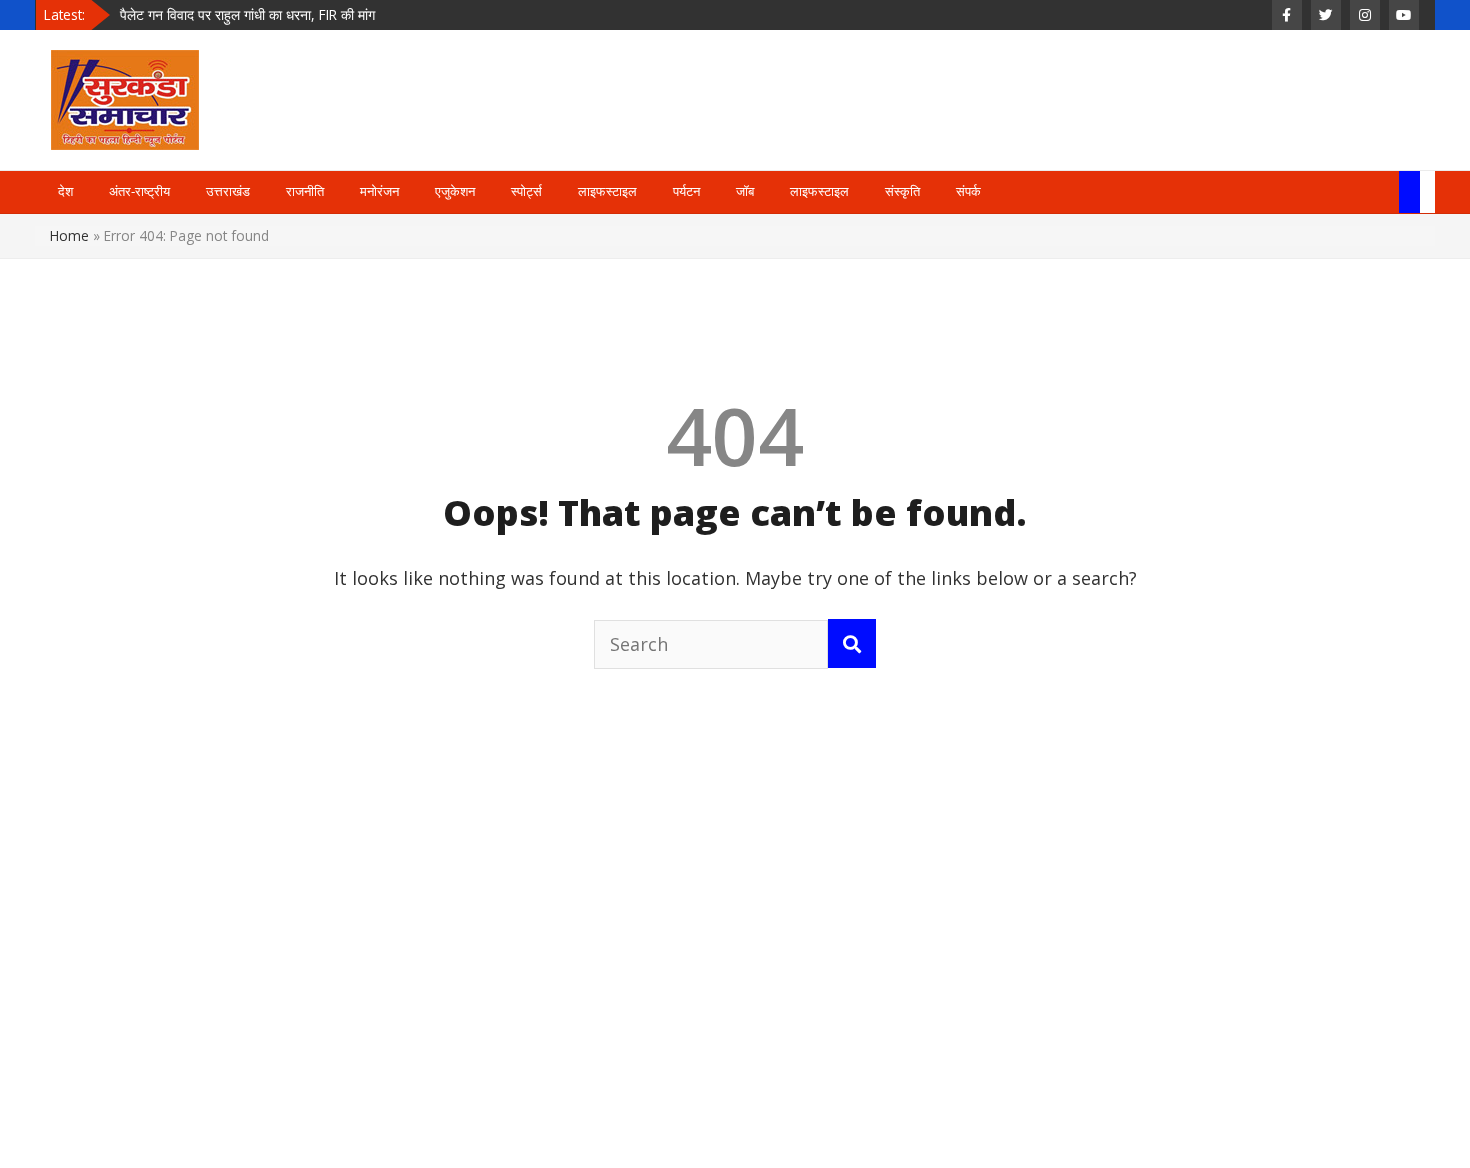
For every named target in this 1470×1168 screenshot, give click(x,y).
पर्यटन (686, 191)
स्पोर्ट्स (526, 191)
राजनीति (305, 191)
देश (65, 191)
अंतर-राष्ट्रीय (139, 191)
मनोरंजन (379, 191)
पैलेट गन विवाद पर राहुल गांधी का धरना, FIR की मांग (247, 14)
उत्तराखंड (228, 191)
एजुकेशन (455, 191)
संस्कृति (902, 191)
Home (69, 235)
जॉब (745, 191)
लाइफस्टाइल (607, 191)
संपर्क (968, 191)
